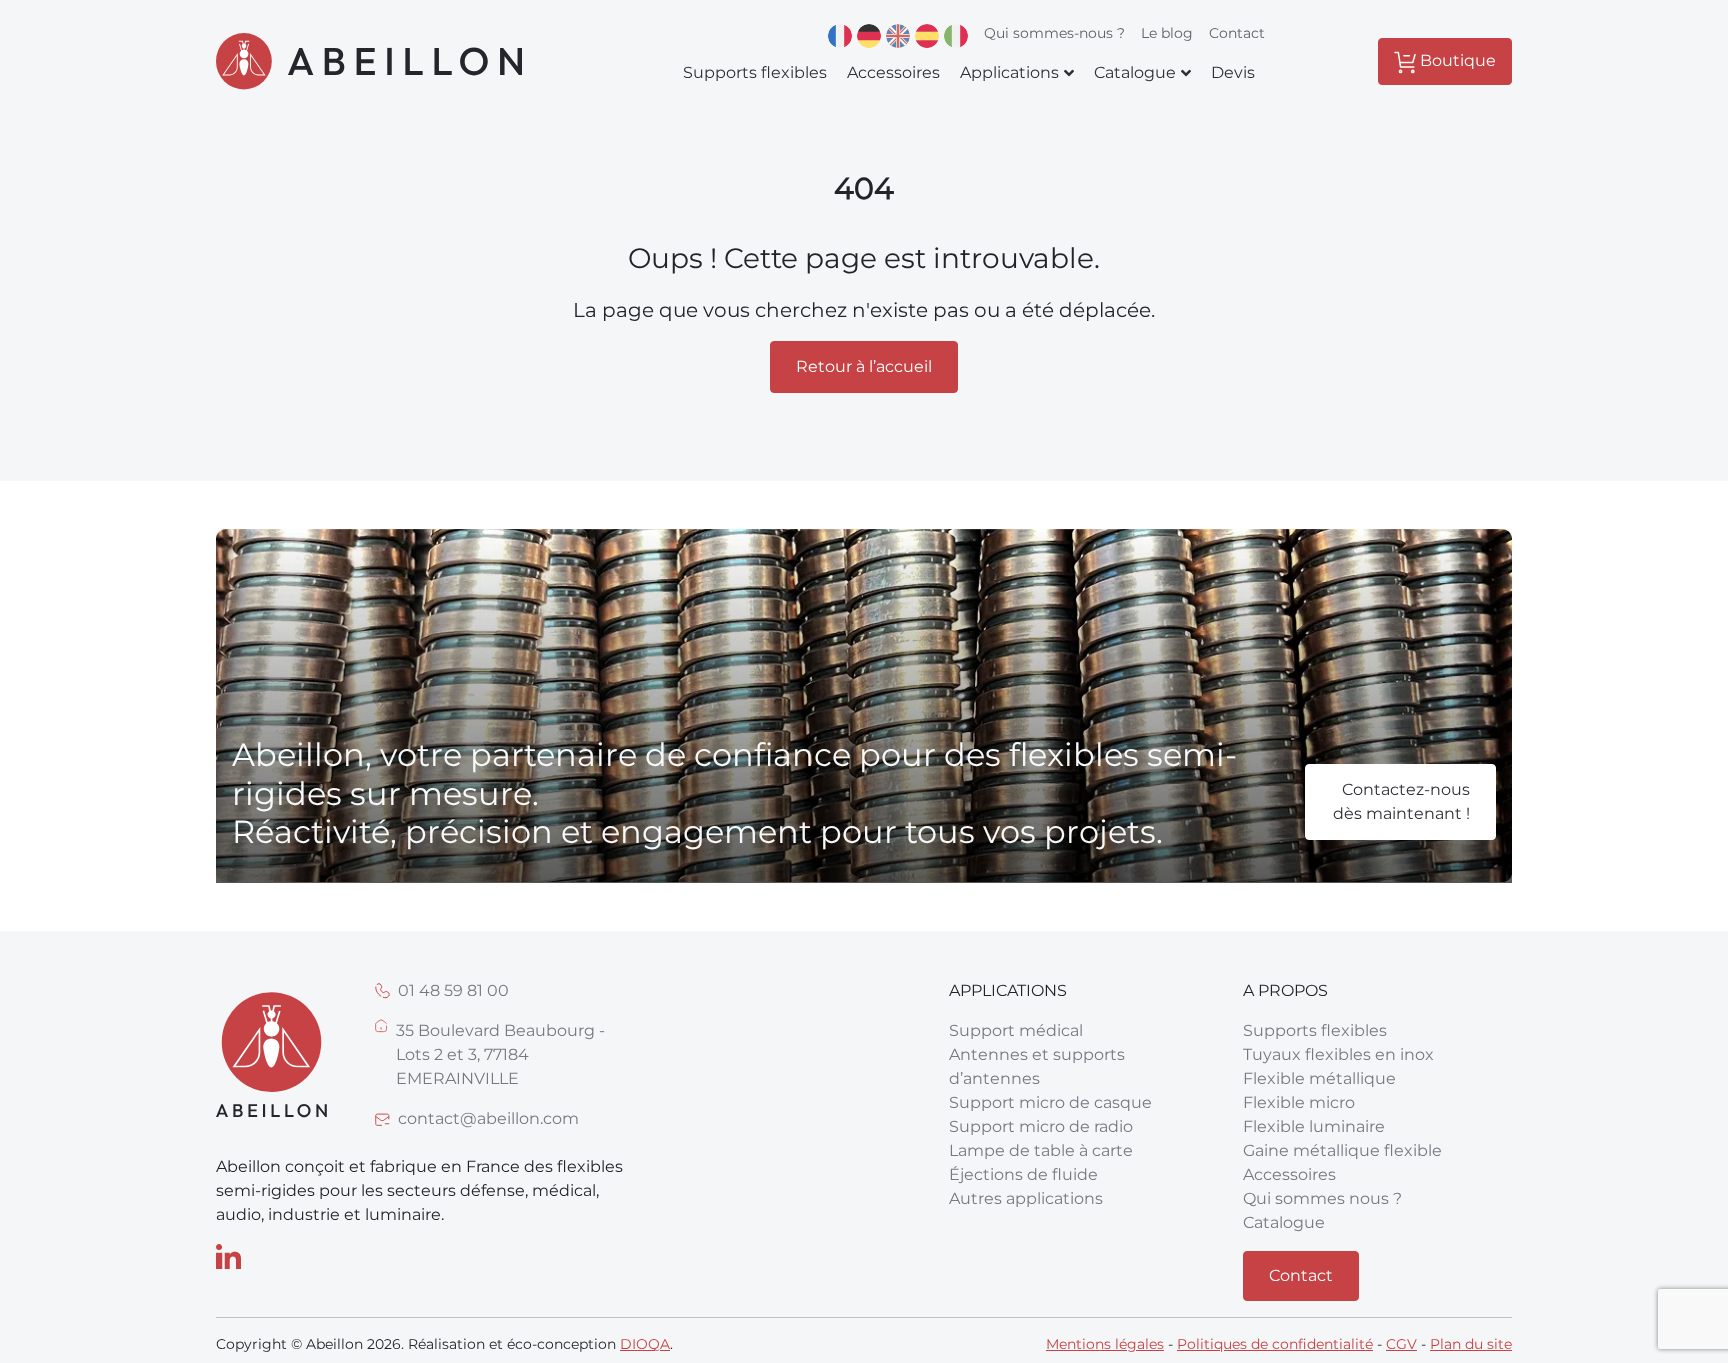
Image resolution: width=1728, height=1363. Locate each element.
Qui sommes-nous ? (1054, 33)
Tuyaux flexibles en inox (1338, 1054)
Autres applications (1026, 1198)
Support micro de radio (1041, 1126)
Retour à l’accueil (864, 366)
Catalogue (1284, 1222)
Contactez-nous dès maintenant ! (1401, 801)
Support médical (1016, 1030)
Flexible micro (1299, 1102)
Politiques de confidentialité (1275, 1344)
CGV (1401, 1344)
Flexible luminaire (1314, 1126)
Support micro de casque (1050, 1102)
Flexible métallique (1319, 1078)
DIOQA (645, 1344)
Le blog (1167, 33)
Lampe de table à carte (1041, 1150)
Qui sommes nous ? (1322, 1198)
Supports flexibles (1315, 1030)
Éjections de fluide (1023, 1174)
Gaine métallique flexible (1342, 1150)
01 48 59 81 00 (453, 990)
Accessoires (1289, 1174)
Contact (1237, 33)
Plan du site (1471, 1344)
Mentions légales (1105, 1344)
